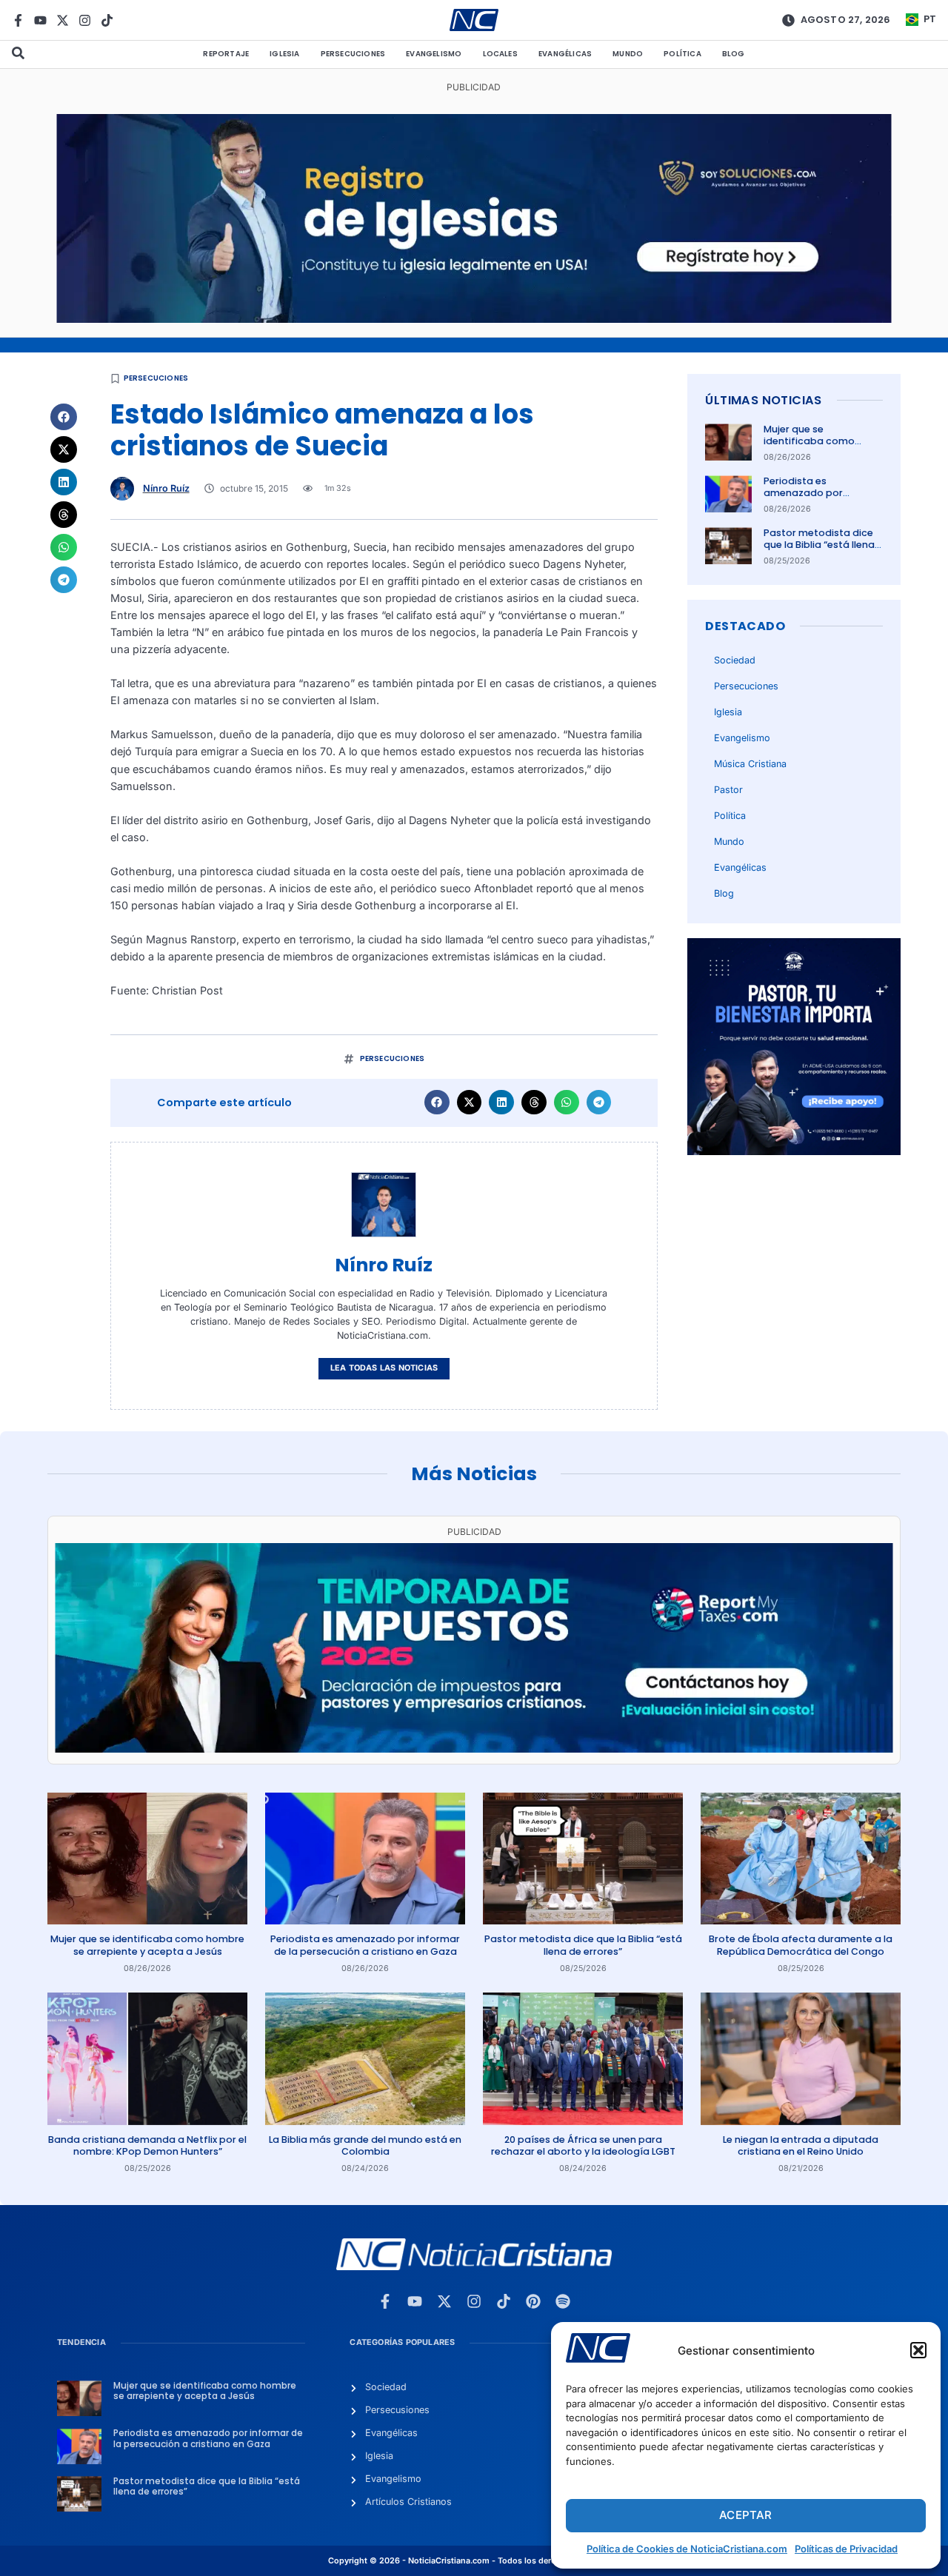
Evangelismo (434, 54)
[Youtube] (40, 20)
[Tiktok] (107, 20)
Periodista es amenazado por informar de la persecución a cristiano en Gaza (365, 1945)
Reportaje (226, 54)
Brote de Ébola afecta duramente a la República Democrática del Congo (801, 1945)
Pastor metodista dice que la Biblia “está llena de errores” (819, 545)
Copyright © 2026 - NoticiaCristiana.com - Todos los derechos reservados (474, 2561)
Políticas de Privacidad (846, 2549)
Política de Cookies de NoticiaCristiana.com (687, 2549)
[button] (918, 2350)
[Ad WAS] (474, 319)
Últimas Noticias (763, 400)
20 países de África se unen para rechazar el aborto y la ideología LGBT (583, 2145)
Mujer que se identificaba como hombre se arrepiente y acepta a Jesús (820, 447)
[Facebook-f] (18, 20)
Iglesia (284, 54)
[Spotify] (563, 2301)
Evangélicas (565, 54)
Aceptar (745, 2515)
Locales (500, 54)
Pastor (728, 790)
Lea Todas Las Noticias (384, 1368)
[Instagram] (85, 20)
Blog (734, 54)
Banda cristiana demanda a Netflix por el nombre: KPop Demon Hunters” (147, 2145)
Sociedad (735, 660)
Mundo (628, 54)
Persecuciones (353, 54)
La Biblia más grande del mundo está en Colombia (365, 2145)
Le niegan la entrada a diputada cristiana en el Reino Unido (801, 2145)
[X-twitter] (63, 20)
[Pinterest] (533, 2301)
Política (682, 54)
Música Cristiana (750, 764)
